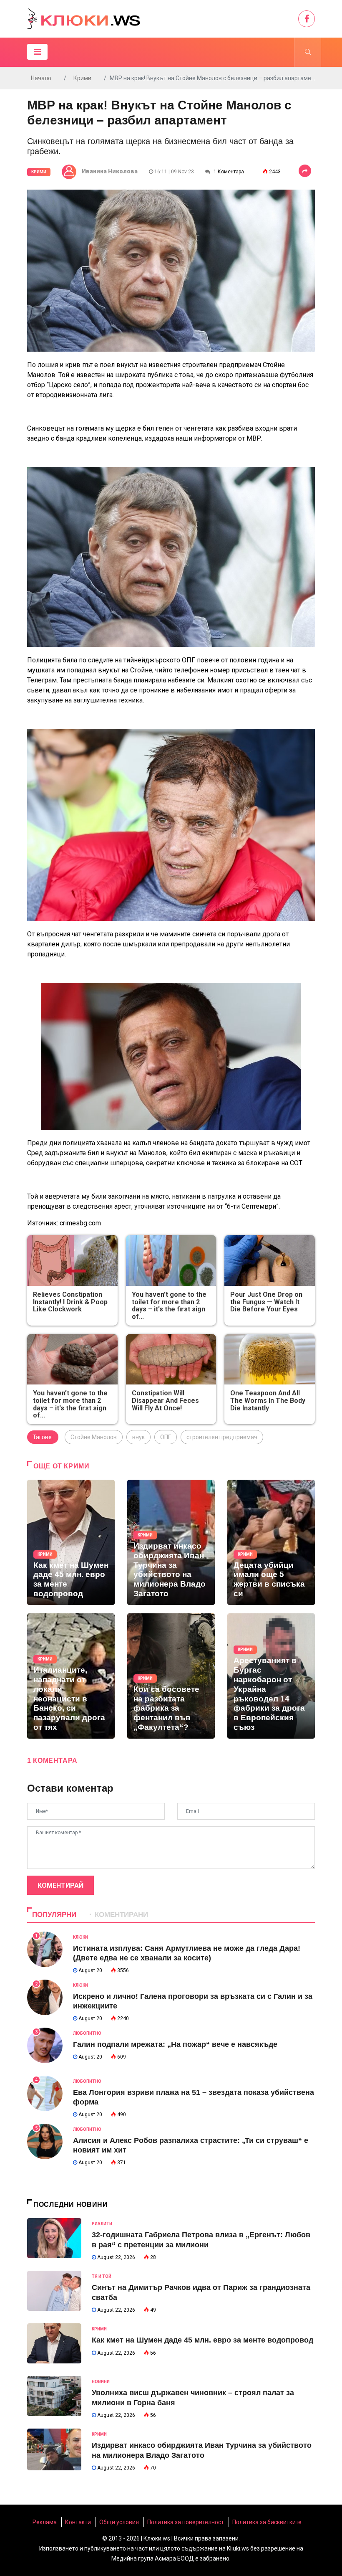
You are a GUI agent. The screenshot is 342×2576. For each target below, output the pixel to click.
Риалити (102, 2224)
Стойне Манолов (94, 1437)
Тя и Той (102, 2276)
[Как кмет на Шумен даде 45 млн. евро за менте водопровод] (71, 1542)
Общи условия (119, 2522)
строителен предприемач (222, 1437)
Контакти (78, 2522)
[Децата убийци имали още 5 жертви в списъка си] (271, 1542)
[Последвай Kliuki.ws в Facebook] (307, 19)
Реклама (45, 2522)
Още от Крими (62, 1466)
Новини (101, 2382)
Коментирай (60, 1885)
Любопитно (87, 2033)
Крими (82, 78)
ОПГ (166, 1437)
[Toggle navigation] (37, 52)
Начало (41, 78)
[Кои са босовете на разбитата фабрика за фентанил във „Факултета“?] (171, 1676)
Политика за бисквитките (267, 2522)
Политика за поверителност (186, 2522)
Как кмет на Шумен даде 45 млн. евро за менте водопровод (202, 2340)
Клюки (80, 1937)
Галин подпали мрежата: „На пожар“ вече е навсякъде (175, 2044)
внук (138, 1437)
